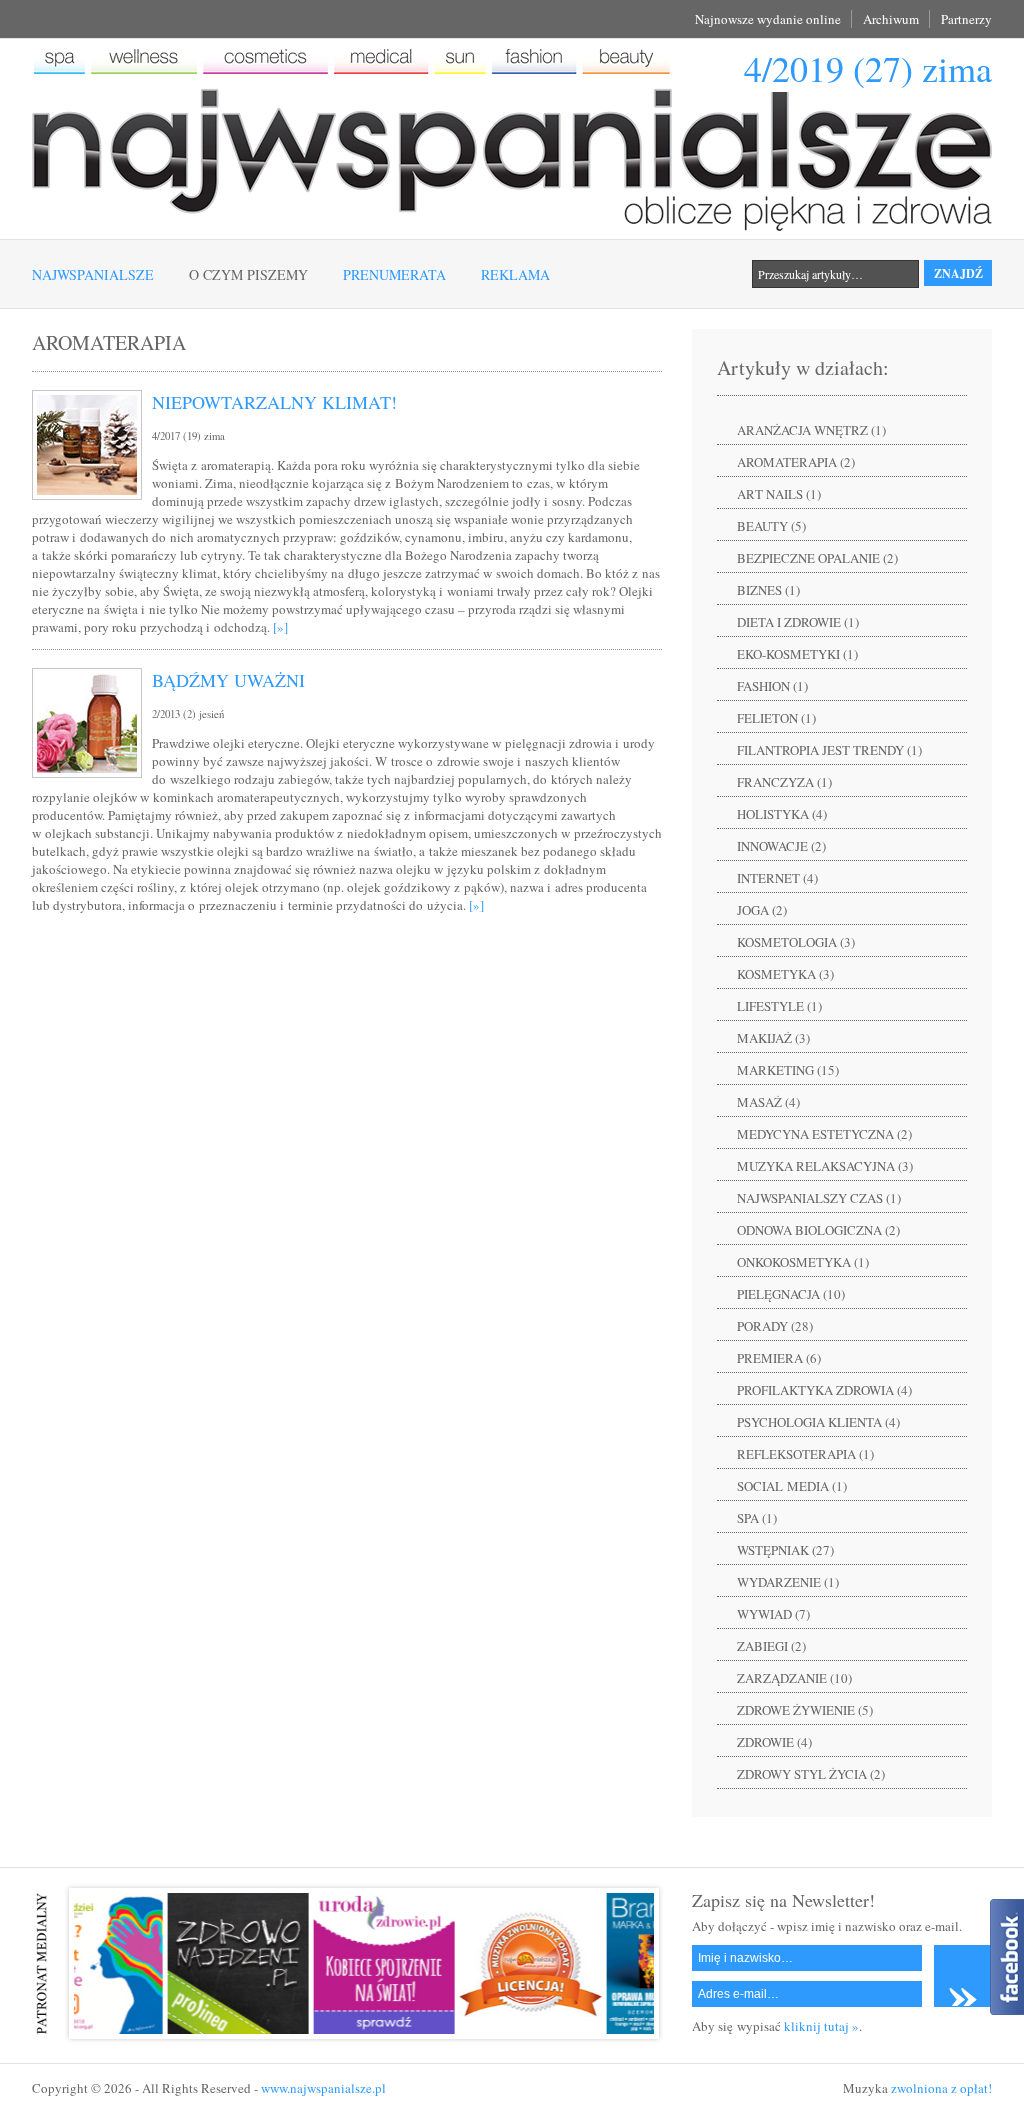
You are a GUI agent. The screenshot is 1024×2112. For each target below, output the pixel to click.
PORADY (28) (775, 1326)
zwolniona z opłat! (941, 2088)
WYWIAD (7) (773, 1614)
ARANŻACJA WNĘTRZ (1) (811, 430)
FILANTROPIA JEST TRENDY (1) (829, 750)
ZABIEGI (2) (771, 1646)
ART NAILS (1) (779, 494)
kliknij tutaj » (821, 2026)
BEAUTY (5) (771, 526)
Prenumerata (394, 274)
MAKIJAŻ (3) (773, 1038)
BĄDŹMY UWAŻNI (228, 680)
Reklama (515, 274)
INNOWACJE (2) (781, 846)
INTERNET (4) (777, 878)
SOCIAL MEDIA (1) (792, 1486)
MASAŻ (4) (768, 1102)
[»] (280, 627)
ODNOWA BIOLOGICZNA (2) (818, 1230)
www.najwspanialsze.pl (323, 2088)
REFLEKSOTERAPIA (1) (805, 1454)
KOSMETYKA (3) (785, 974)
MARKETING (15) (788, 1070)
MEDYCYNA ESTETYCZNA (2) (824, 1134)
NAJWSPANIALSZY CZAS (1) (819, 1198)
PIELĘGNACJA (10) (791, 1294)
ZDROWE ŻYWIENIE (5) (805, 1710)
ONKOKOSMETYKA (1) (803, 1262)
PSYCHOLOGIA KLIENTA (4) (818, 1422)
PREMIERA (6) (779, 1358)
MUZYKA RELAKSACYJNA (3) (825, 1166)
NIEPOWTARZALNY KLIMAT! (274, 402)
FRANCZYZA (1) (784, 782)
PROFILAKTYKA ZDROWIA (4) (824, 1390)
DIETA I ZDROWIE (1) (798, 622)
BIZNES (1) (768, 590)
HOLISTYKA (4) (782, 814)
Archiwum (891, 19)
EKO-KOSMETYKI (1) (797, 654)
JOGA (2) (762, 910)
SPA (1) (757, 1518)
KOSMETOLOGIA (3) (796, 942)
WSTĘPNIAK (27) (785, 1550)
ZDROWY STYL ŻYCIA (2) (811, 1774)
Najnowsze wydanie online (768, 19)
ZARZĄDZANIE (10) (794, 1678)
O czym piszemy (248, 274)
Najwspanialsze (93, 274)
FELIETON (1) (776, 718)
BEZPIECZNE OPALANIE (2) (817, 558)
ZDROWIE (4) (774, 1742)
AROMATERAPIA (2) (796, 462)
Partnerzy (966, 19)
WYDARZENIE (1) (788, 1582)
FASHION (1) (772, 686)
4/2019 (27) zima (868, 68)
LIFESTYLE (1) (779, 1006)
